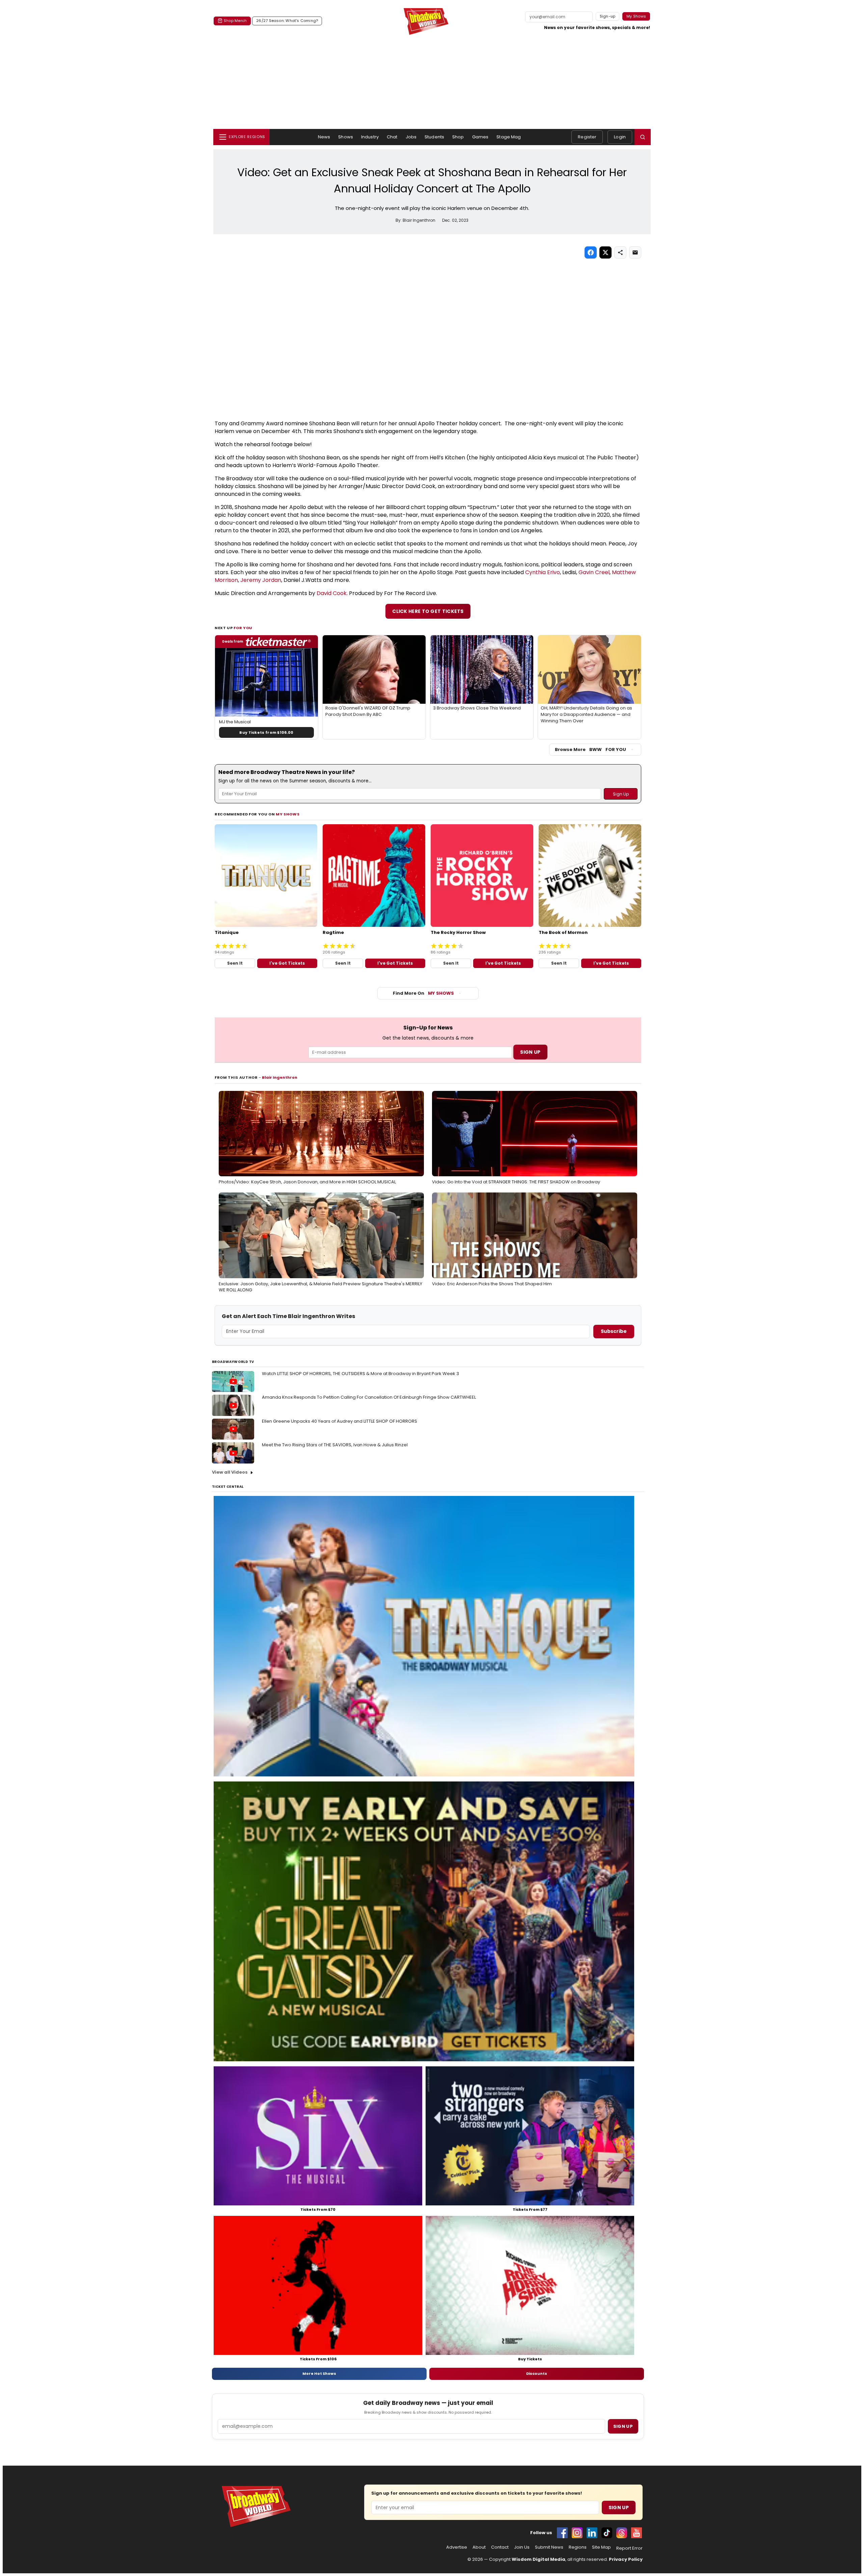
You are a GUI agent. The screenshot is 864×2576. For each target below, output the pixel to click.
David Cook (332, 593)
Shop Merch (235, 21)
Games (480, 137)
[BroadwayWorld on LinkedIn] (592, 2533)
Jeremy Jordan (261, 580)
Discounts (537, 2373)
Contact (500, 2547)
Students (434, 137)
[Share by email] (635, 252)
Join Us (522, 2547)
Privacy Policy (626, 2559)
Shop (458, 137)
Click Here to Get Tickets (428, 611)
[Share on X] (605, 252)
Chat (392, 137)
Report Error (629, 2548)
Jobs (411, 137)
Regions (578, 2547)
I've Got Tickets (287, 963)
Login (620, 137)
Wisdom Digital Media (538, 2559)
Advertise (457, 2547)
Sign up (623, 2426)
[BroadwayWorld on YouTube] (637, 2533)
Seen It (235, 963)
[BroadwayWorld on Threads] (622, 2533)
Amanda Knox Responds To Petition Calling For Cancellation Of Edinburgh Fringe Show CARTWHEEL (369, 1397)
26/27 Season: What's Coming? (287, 21)
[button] (643, 137)
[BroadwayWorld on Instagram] (577, 2533)
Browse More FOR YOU (590, 749)
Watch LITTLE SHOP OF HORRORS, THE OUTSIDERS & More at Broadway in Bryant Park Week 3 (360, 1374)
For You (243, 628)
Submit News (549, 2547)
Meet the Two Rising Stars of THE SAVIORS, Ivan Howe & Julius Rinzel (335, 1445)
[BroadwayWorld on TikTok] (607, 2533)
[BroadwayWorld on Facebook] (562, 2533)
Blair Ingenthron (280, 1077)
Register (587, 137)
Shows (346, 137)
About (479, 2547)
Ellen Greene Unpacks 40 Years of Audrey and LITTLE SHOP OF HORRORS (340, 1421)
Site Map (601, 2547)
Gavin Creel (594, 572)
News (324, 137)
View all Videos (230, 1472)
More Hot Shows (319, 2373)
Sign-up (608, 16)
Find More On (423, 993)
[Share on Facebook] (591, 252)
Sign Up (619, 2507)
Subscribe (614, 1331)
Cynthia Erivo (543, 572)
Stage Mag (509, 137)
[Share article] (620, 252)
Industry (370, 137)
